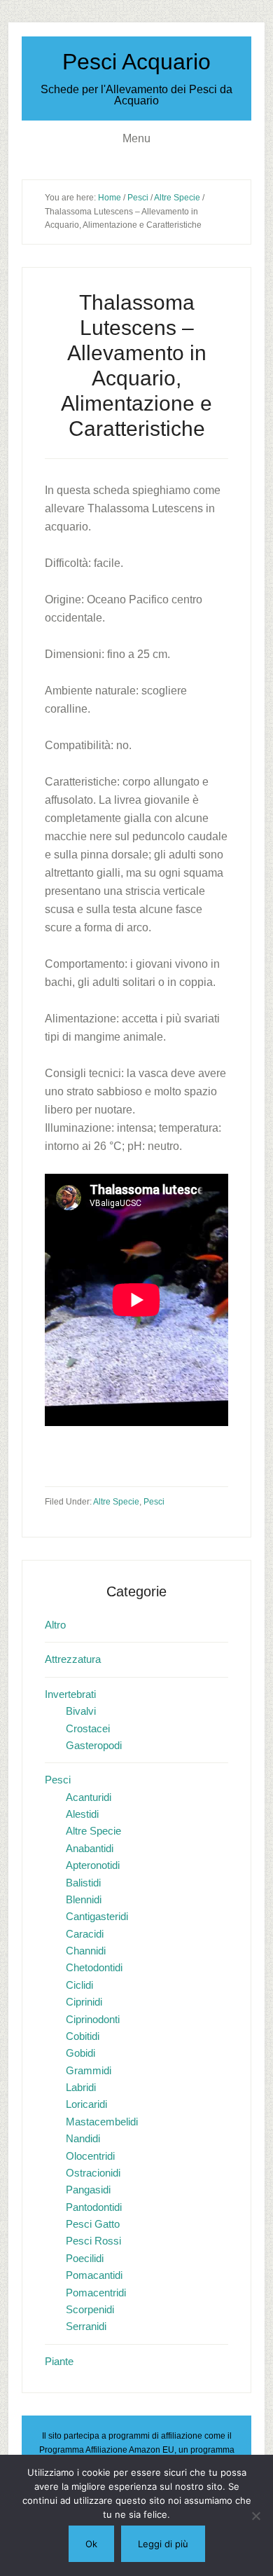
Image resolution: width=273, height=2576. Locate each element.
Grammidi (89, 2070)
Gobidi (80, 2053)
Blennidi (84, 1899)
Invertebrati (70, 1694)
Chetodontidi (94, 1967)
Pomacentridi (96, 2293)
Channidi (86, 1951)
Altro (55, 1625)
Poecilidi (85, 2258)
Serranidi (86, 2326)
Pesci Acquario (136, 62)
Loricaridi (86, 2104)
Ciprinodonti (93, 2019)
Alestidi (82, 1814)
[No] (255, 2516)
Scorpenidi (90, 2309)
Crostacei (88, 1728)
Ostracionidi (93, 2173)
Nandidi (83, 2138)
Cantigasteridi (97, 1916)
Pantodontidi (94, 2207)
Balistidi (83, 1883)
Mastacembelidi (102, 2122)
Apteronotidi (93, 1865)
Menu (136, 138)
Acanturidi (89, 1797)
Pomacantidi (94, 2275)
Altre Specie (116, 1502)
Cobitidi (83, 2036)
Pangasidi (88, 2190)
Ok (91, 2544)
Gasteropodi (94, 1745)
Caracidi (85, 1934)
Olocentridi (90, 2156)
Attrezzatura (73, 1659)
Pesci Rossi (93, 2241)
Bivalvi (81, 1711)
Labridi (81, 2087)
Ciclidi (79, 1985)
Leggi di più (163, 2544)
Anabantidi (90, 1848)
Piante (59, 2361)
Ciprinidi (84, 2002)
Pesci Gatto (93, 2224)
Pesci (154, 1502)
